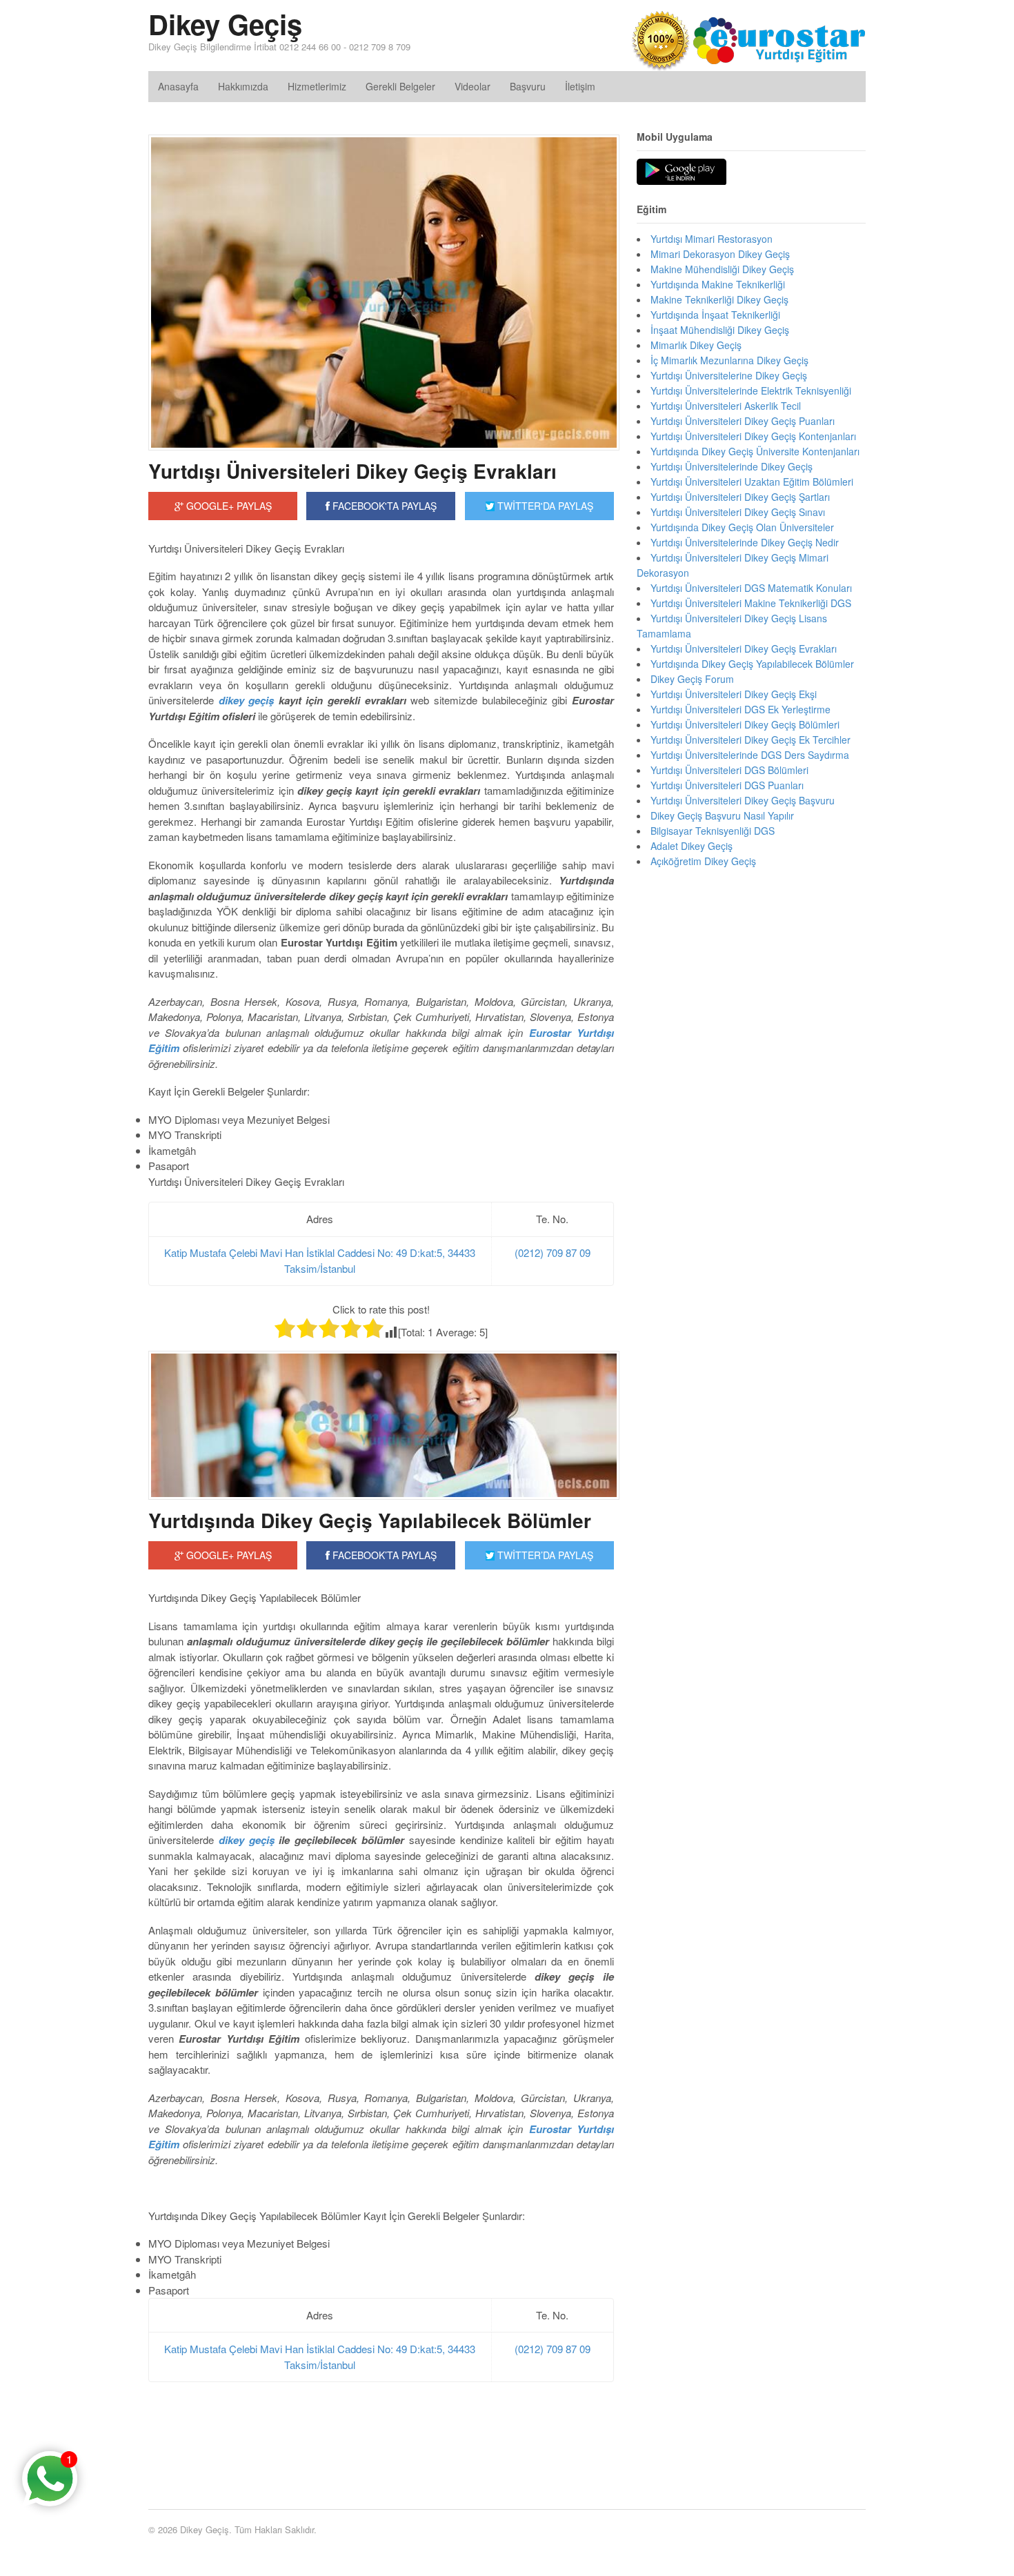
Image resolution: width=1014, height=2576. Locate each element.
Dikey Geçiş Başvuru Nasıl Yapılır (722, 815)
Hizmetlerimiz (317, 86)
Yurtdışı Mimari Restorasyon (712, 239)
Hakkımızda (243, 86)
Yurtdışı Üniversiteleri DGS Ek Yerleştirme (740, 709)
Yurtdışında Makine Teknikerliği (718, 284)
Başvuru (528, 86)
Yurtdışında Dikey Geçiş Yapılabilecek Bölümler (370, 1520)
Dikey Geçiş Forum (692, 679)
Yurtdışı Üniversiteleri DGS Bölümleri (729, 770)
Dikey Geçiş (225, 24)
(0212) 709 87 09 (553, 1252)
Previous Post (381, 2447)
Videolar (473, 86)
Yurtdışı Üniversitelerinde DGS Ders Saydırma (750, 755)
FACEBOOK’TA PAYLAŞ (383, 1555)
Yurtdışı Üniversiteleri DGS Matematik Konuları (751, 588)
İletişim (580, 86)
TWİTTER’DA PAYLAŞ (544, 1555)
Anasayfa (178, 86)
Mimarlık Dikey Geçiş (696, 345)
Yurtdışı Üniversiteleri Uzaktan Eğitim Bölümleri (752, 482)
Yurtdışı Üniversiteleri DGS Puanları (727, 785)
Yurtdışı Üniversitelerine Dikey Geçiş (729, 375)
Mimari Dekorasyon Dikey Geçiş (720, 254)
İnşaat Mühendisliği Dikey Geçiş (720, 330)
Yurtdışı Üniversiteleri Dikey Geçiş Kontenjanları (753, 436)
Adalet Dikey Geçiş (692, 846)
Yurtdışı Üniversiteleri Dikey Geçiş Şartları (740, 497)
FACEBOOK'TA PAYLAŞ (383, 506)
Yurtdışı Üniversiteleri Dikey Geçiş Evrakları (352, 471)
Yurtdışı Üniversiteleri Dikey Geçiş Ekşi (734, 694)
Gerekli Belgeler (400, 86)
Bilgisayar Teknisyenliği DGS (713, 831)
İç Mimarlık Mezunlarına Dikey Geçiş (729, 360)
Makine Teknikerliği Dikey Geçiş (719, 299)
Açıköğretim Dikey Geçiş (703, 861)
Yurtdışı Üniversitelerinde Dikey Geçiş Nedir (745, 542)
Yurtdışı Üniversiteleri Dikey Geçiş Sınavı (738, 512)
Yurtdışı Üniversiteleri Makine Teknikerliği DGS (751, 603)
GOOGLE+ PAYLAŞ (228, 506)
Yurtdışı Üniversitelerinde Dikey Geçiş (732, 466)
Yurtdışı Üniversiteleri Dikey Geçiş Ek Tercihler (750, 740)
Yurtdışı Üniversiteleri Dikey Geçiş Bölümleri (745, 724)
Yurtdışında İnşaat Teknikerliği (715, 315)
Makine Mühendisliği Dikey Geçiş (722, 269)
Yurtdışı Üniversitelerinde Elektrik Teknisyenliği (751, 390)
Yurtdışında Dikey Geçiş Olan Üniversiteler (742, 527)
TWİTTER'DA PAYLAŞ (544, 506)
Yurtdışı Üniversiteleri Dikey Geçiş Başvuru (743, 800)
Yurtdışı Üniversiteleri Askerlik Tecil (726, 406)
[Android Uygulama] (682, 172)
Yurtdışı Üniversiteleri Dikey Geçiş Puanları (743, 421)
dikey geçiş (244, 1840)
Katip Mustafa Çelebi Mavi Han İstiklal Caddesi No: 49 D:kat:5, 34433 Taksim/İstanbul (320, 1260)
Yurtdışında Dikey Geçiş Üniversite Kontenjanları (755, 451)
